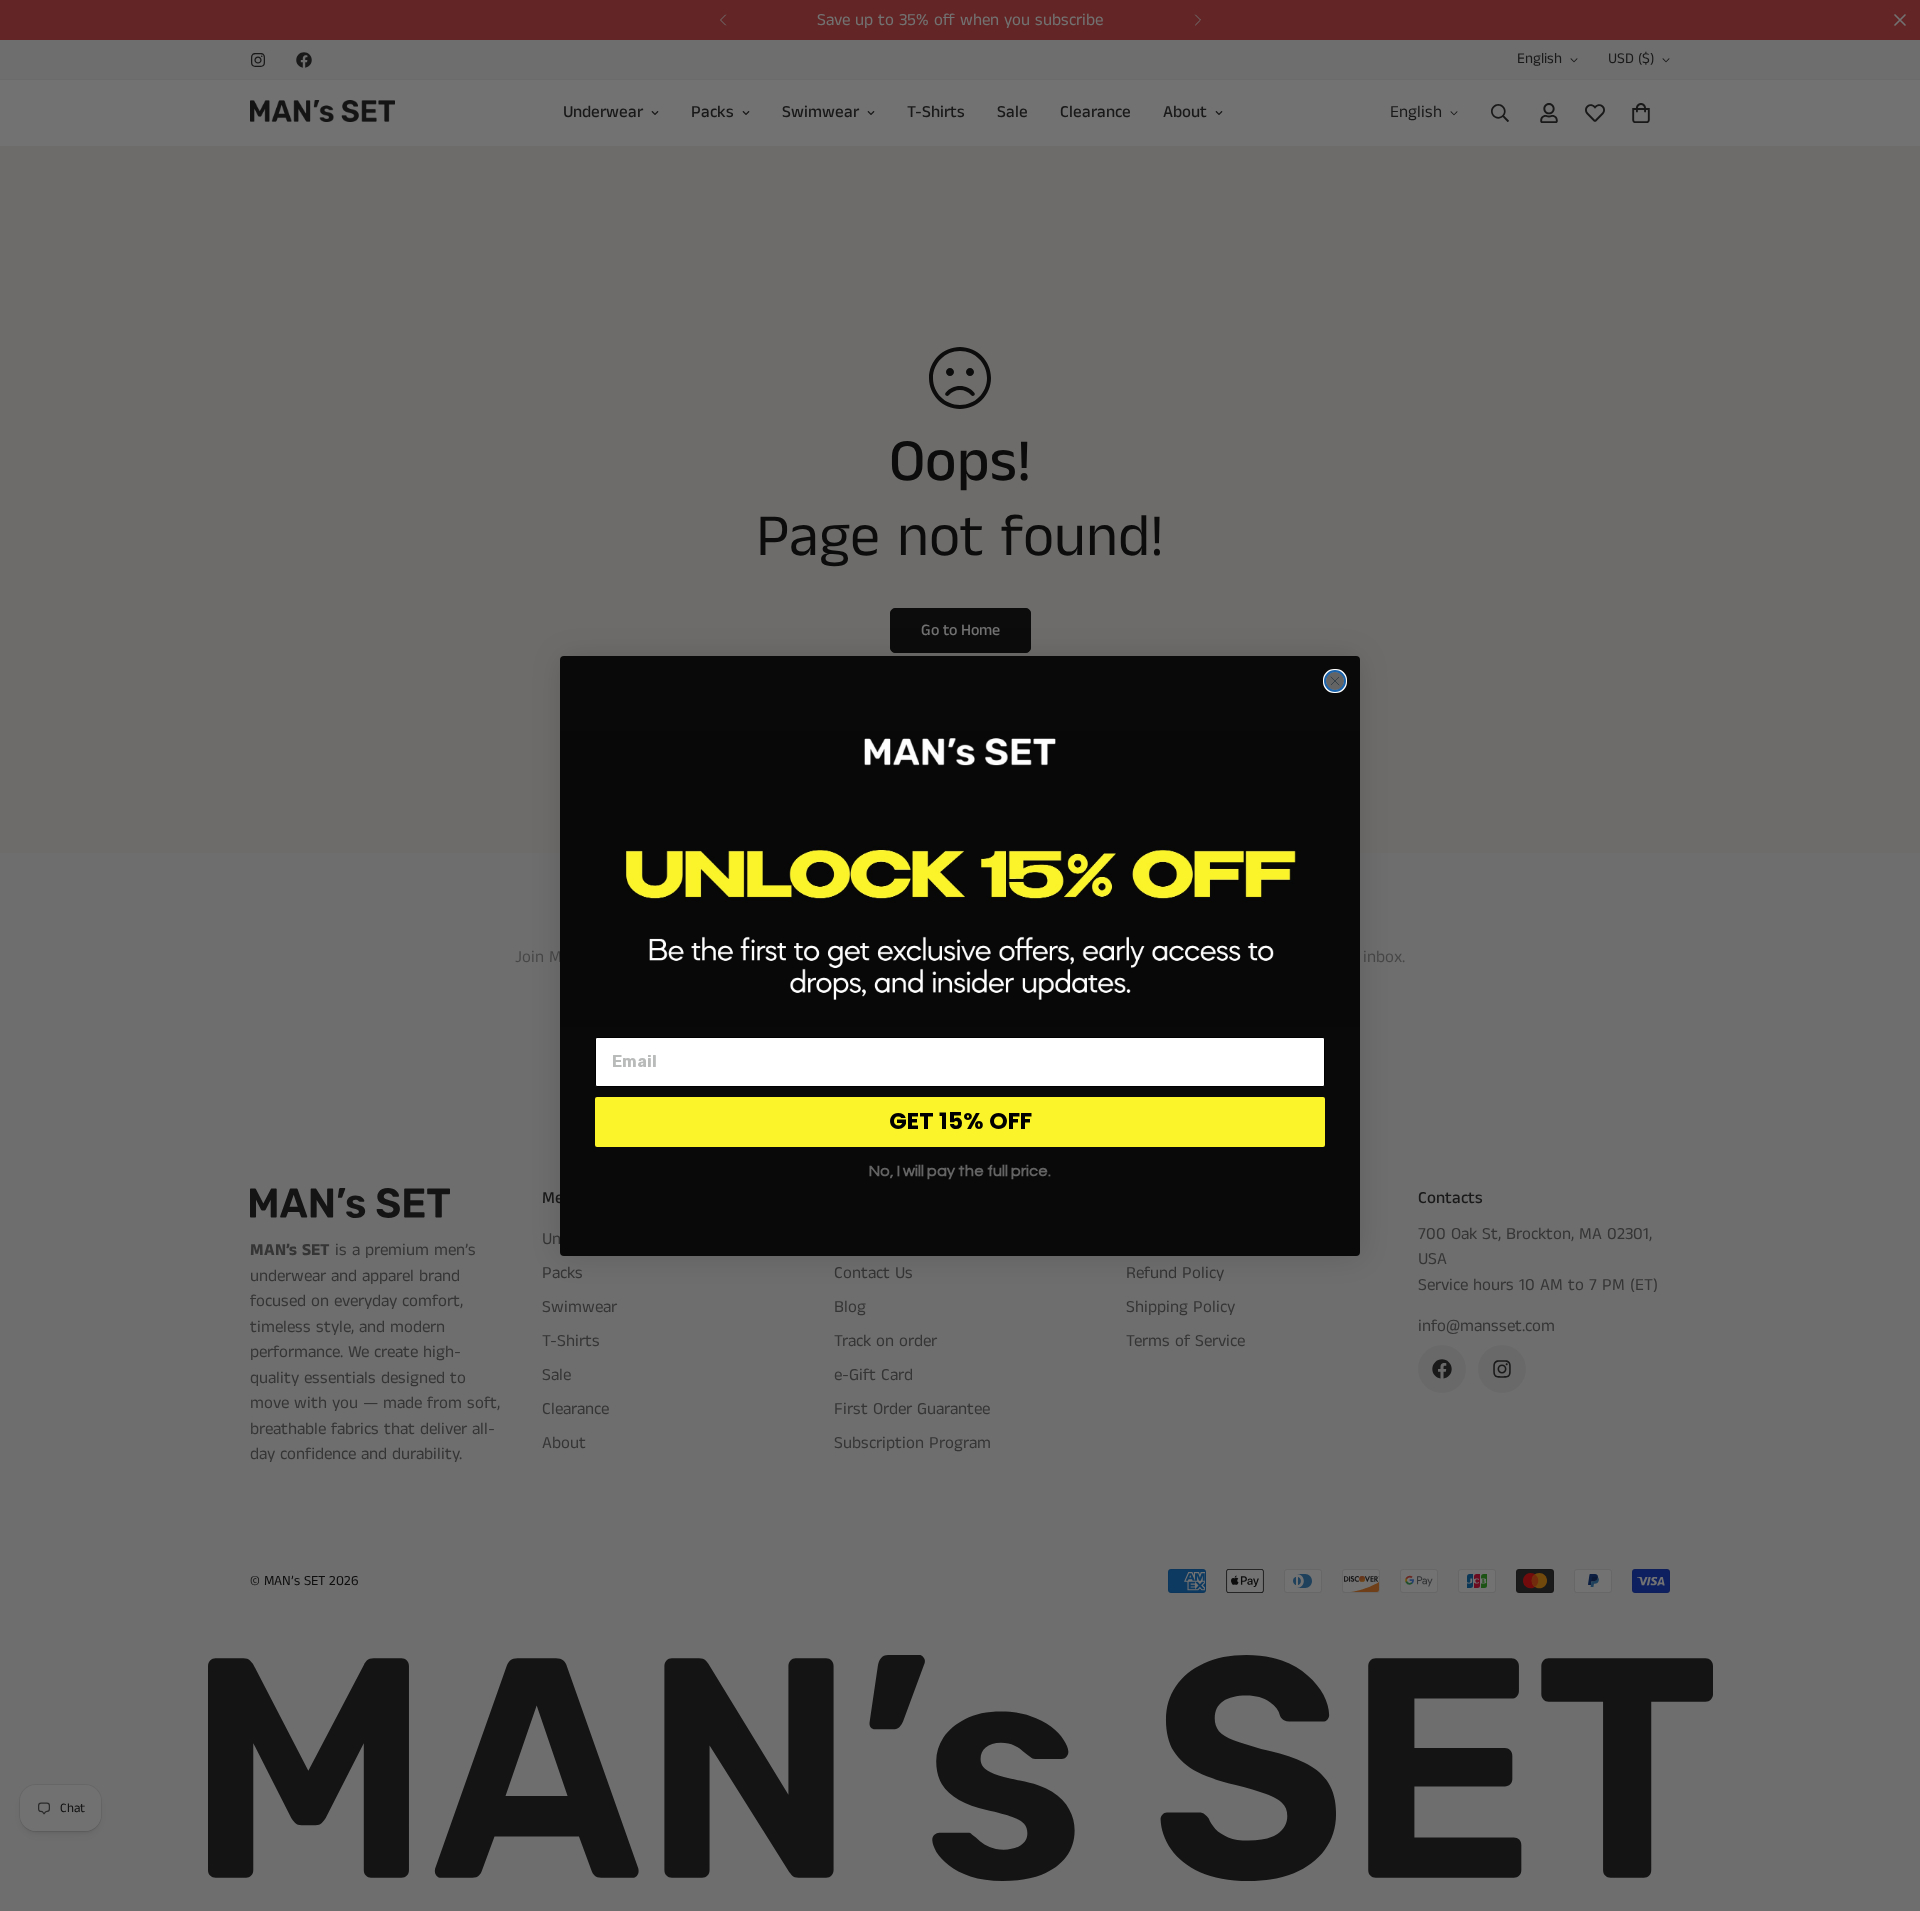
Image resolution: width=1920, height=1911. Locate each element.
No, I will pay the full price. (960, 1171)
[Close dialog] (1335, 681)
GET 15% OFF (960, 1121)
